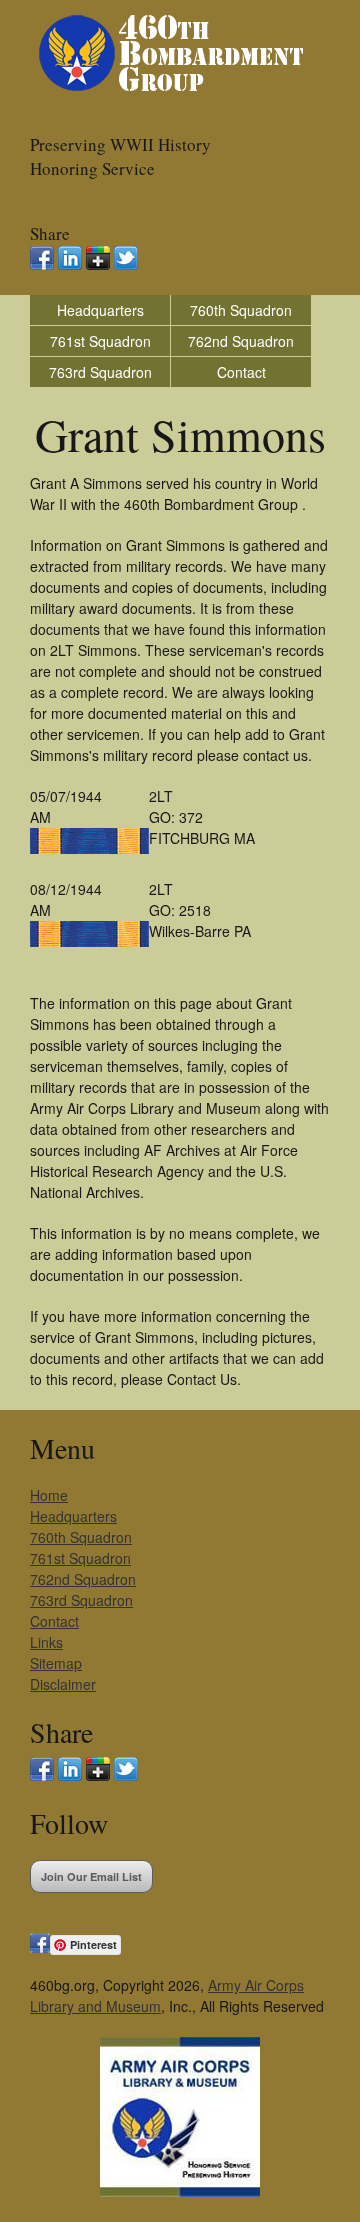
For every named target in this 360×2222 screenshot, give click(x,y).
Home (49, 1495)
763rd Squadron (100, 372)
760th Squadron (241, 310)
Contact (241, 372)
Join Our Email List (91, 1876)
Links (46, 1642)
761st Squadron (100, 341)
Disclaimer (63, 1684)
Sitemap (56, 1663)
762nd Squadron (241, 341)
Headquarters (100, 310)
